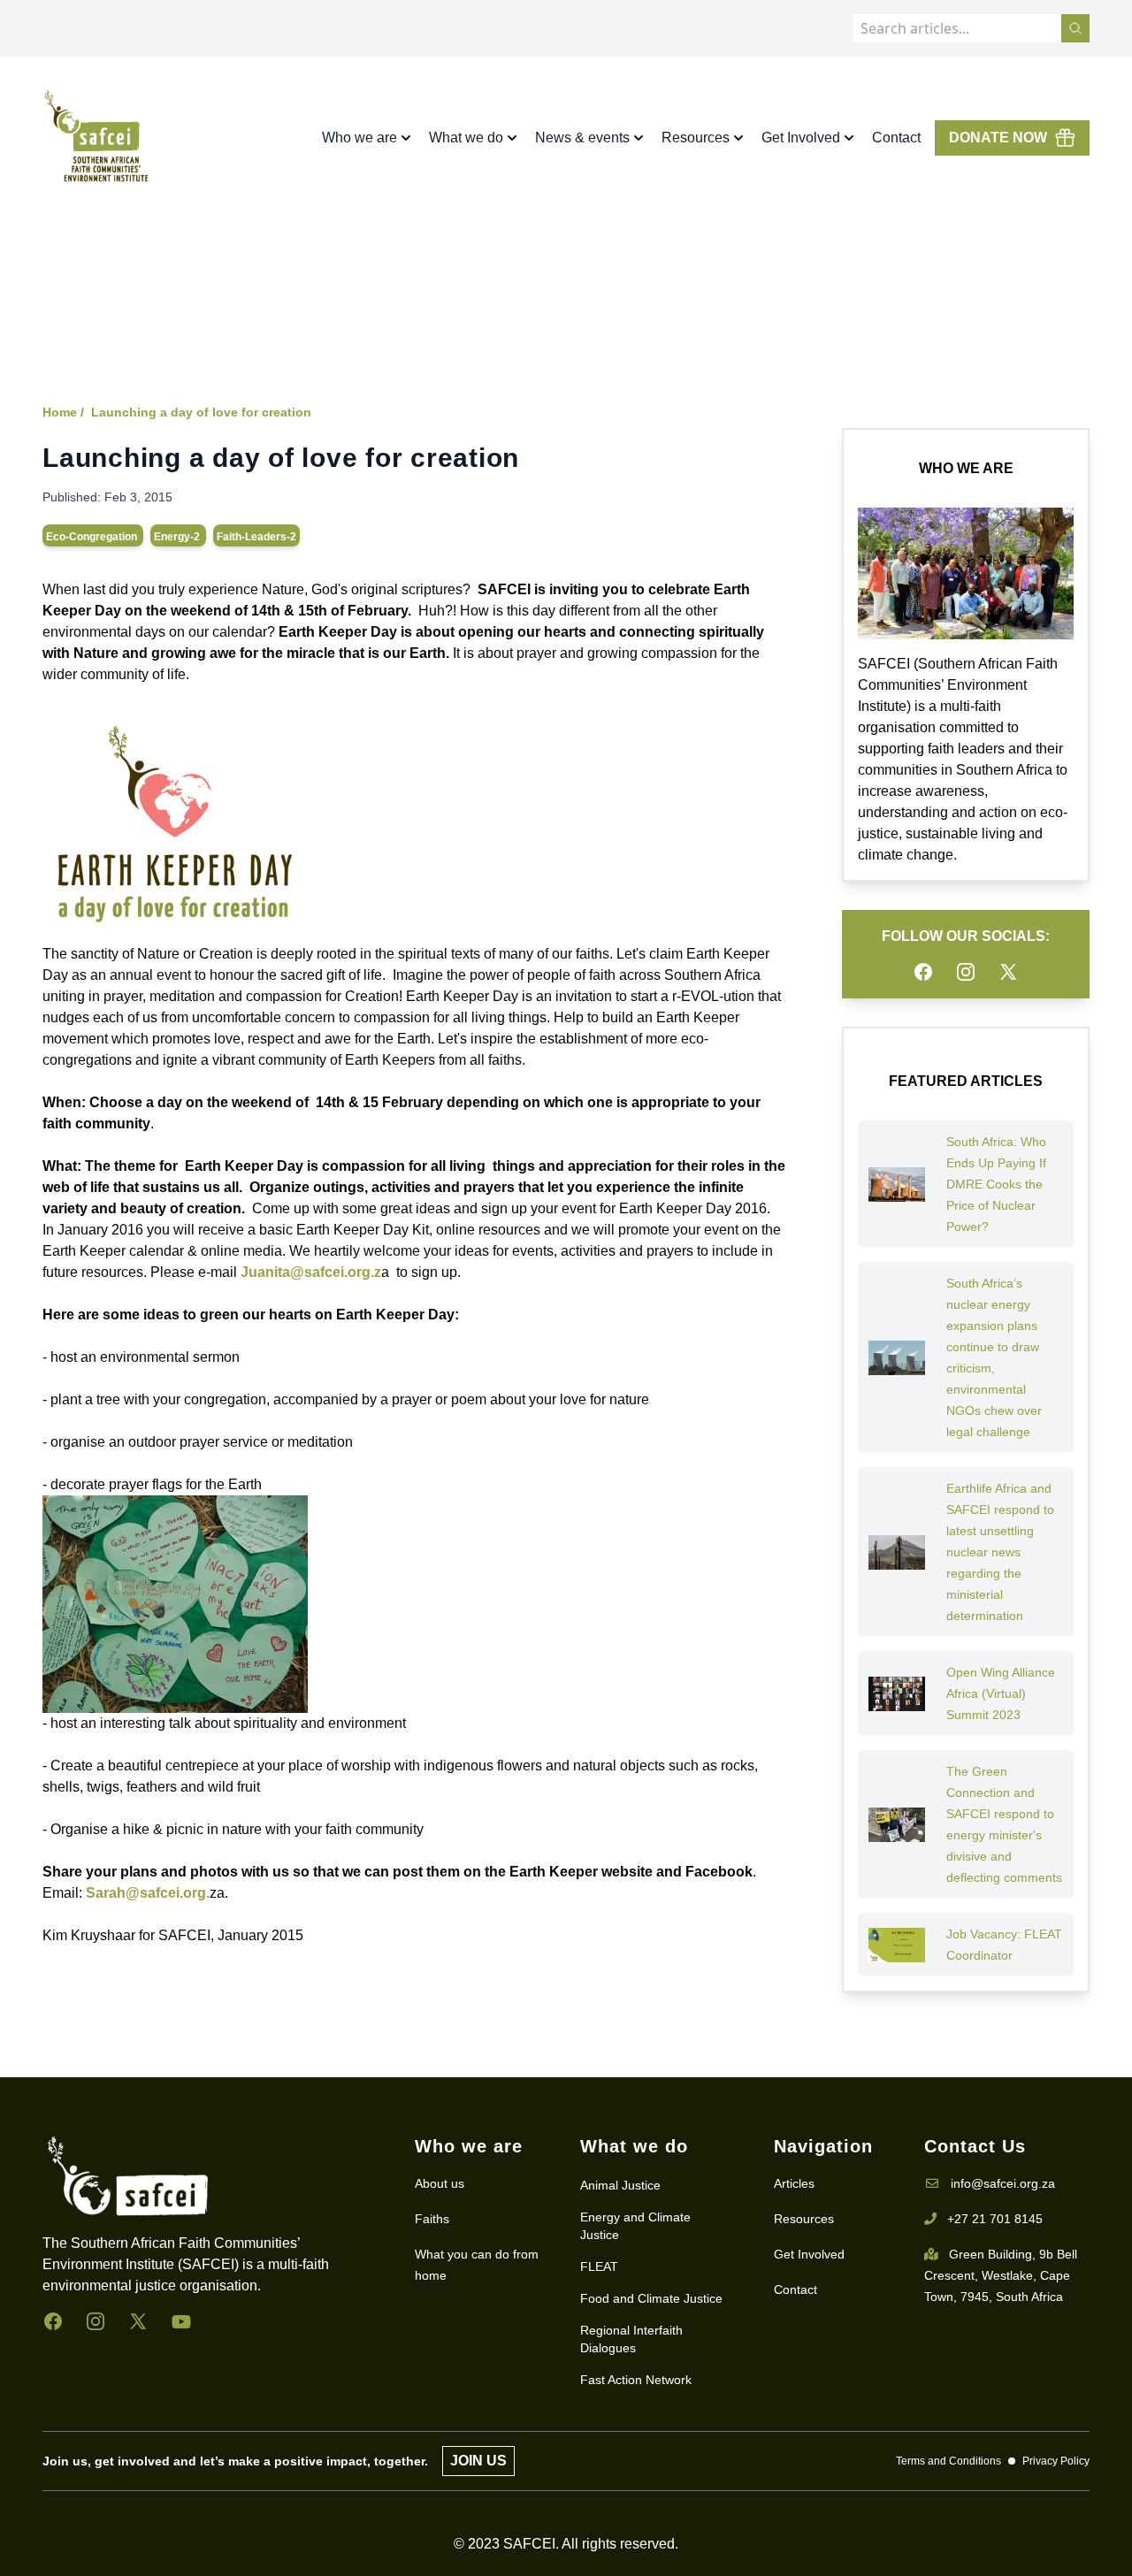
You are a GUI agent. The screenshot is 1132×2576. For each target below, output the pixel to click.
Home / (63, 412)
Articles (794, 2183)
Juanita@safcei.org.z (311, 1272)
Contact (896, 138)
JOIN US (478, 2461)
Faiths (432, 2219)
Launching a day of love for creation (201, 412)
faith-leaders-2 (256, 537)
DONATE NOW (998, 138)
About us (440, 2183)
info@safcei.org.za (1003, 2183)
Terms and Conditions (948, 2461)
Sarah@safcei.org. (148, 1893)
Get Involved (809, 2254)
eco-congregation (93, 537)
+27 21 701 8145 (995, 2219)
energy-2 (178, 537)
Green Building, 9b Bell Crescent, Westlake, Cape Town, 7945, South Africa (1001, 2275)
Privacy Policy (1056, 2461)
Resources (804, 2219)
